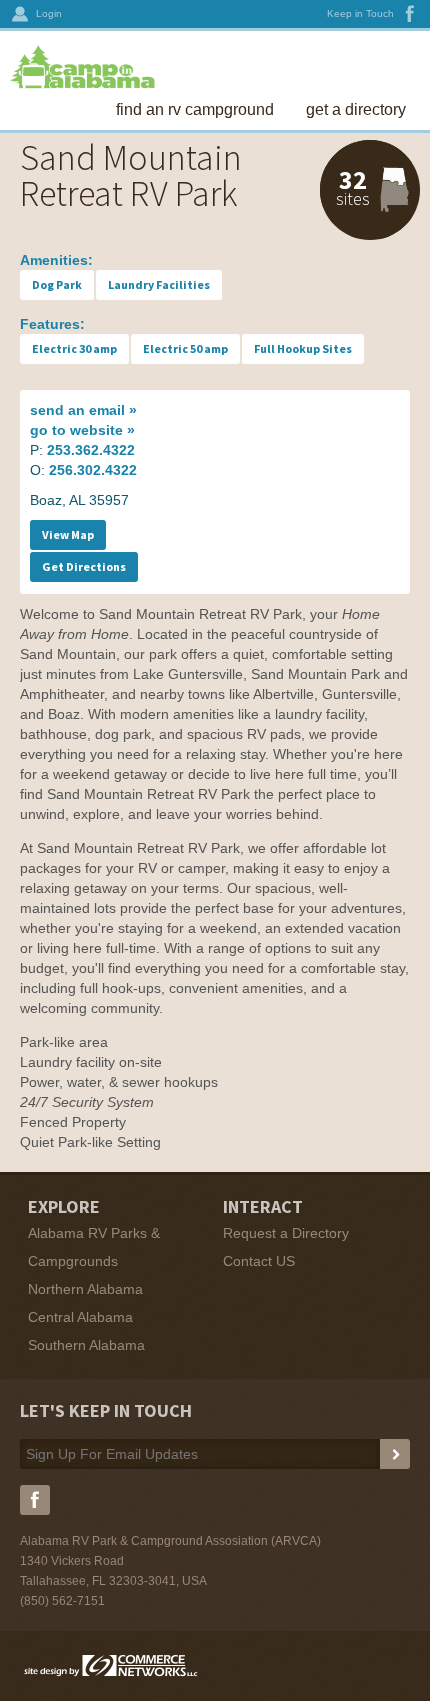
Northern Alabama (85, 1289)
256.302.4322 (93, 470)
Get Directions (84, 566)
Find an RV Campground (195, 109)
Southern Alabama (86, 1345)
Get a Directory (356, 109)
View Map (68, 534)
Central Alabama (80, 1317)
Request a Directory (286, 1233)
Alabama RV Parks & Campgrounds (94, 1247)
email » (83, 410)
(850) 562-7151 (62, 1601)
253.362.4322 (91, 450)
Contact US (259, 1261)
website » (82, 430)
